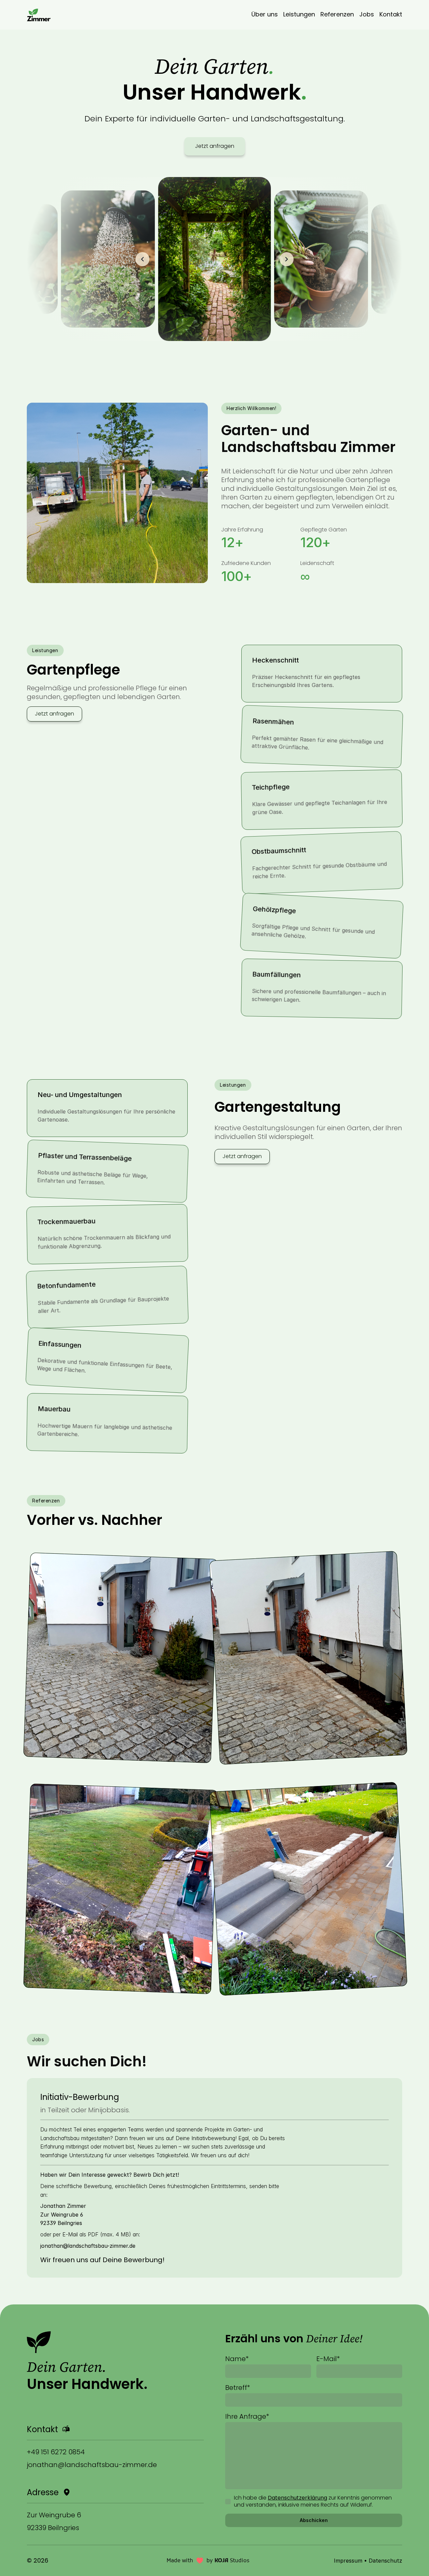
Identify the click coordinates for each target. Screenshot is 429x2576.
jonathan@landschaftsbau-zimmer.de (92, 2465)
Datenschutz (385, 2561)
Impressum (348, 2561)
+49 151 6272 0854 (56, 2452)
